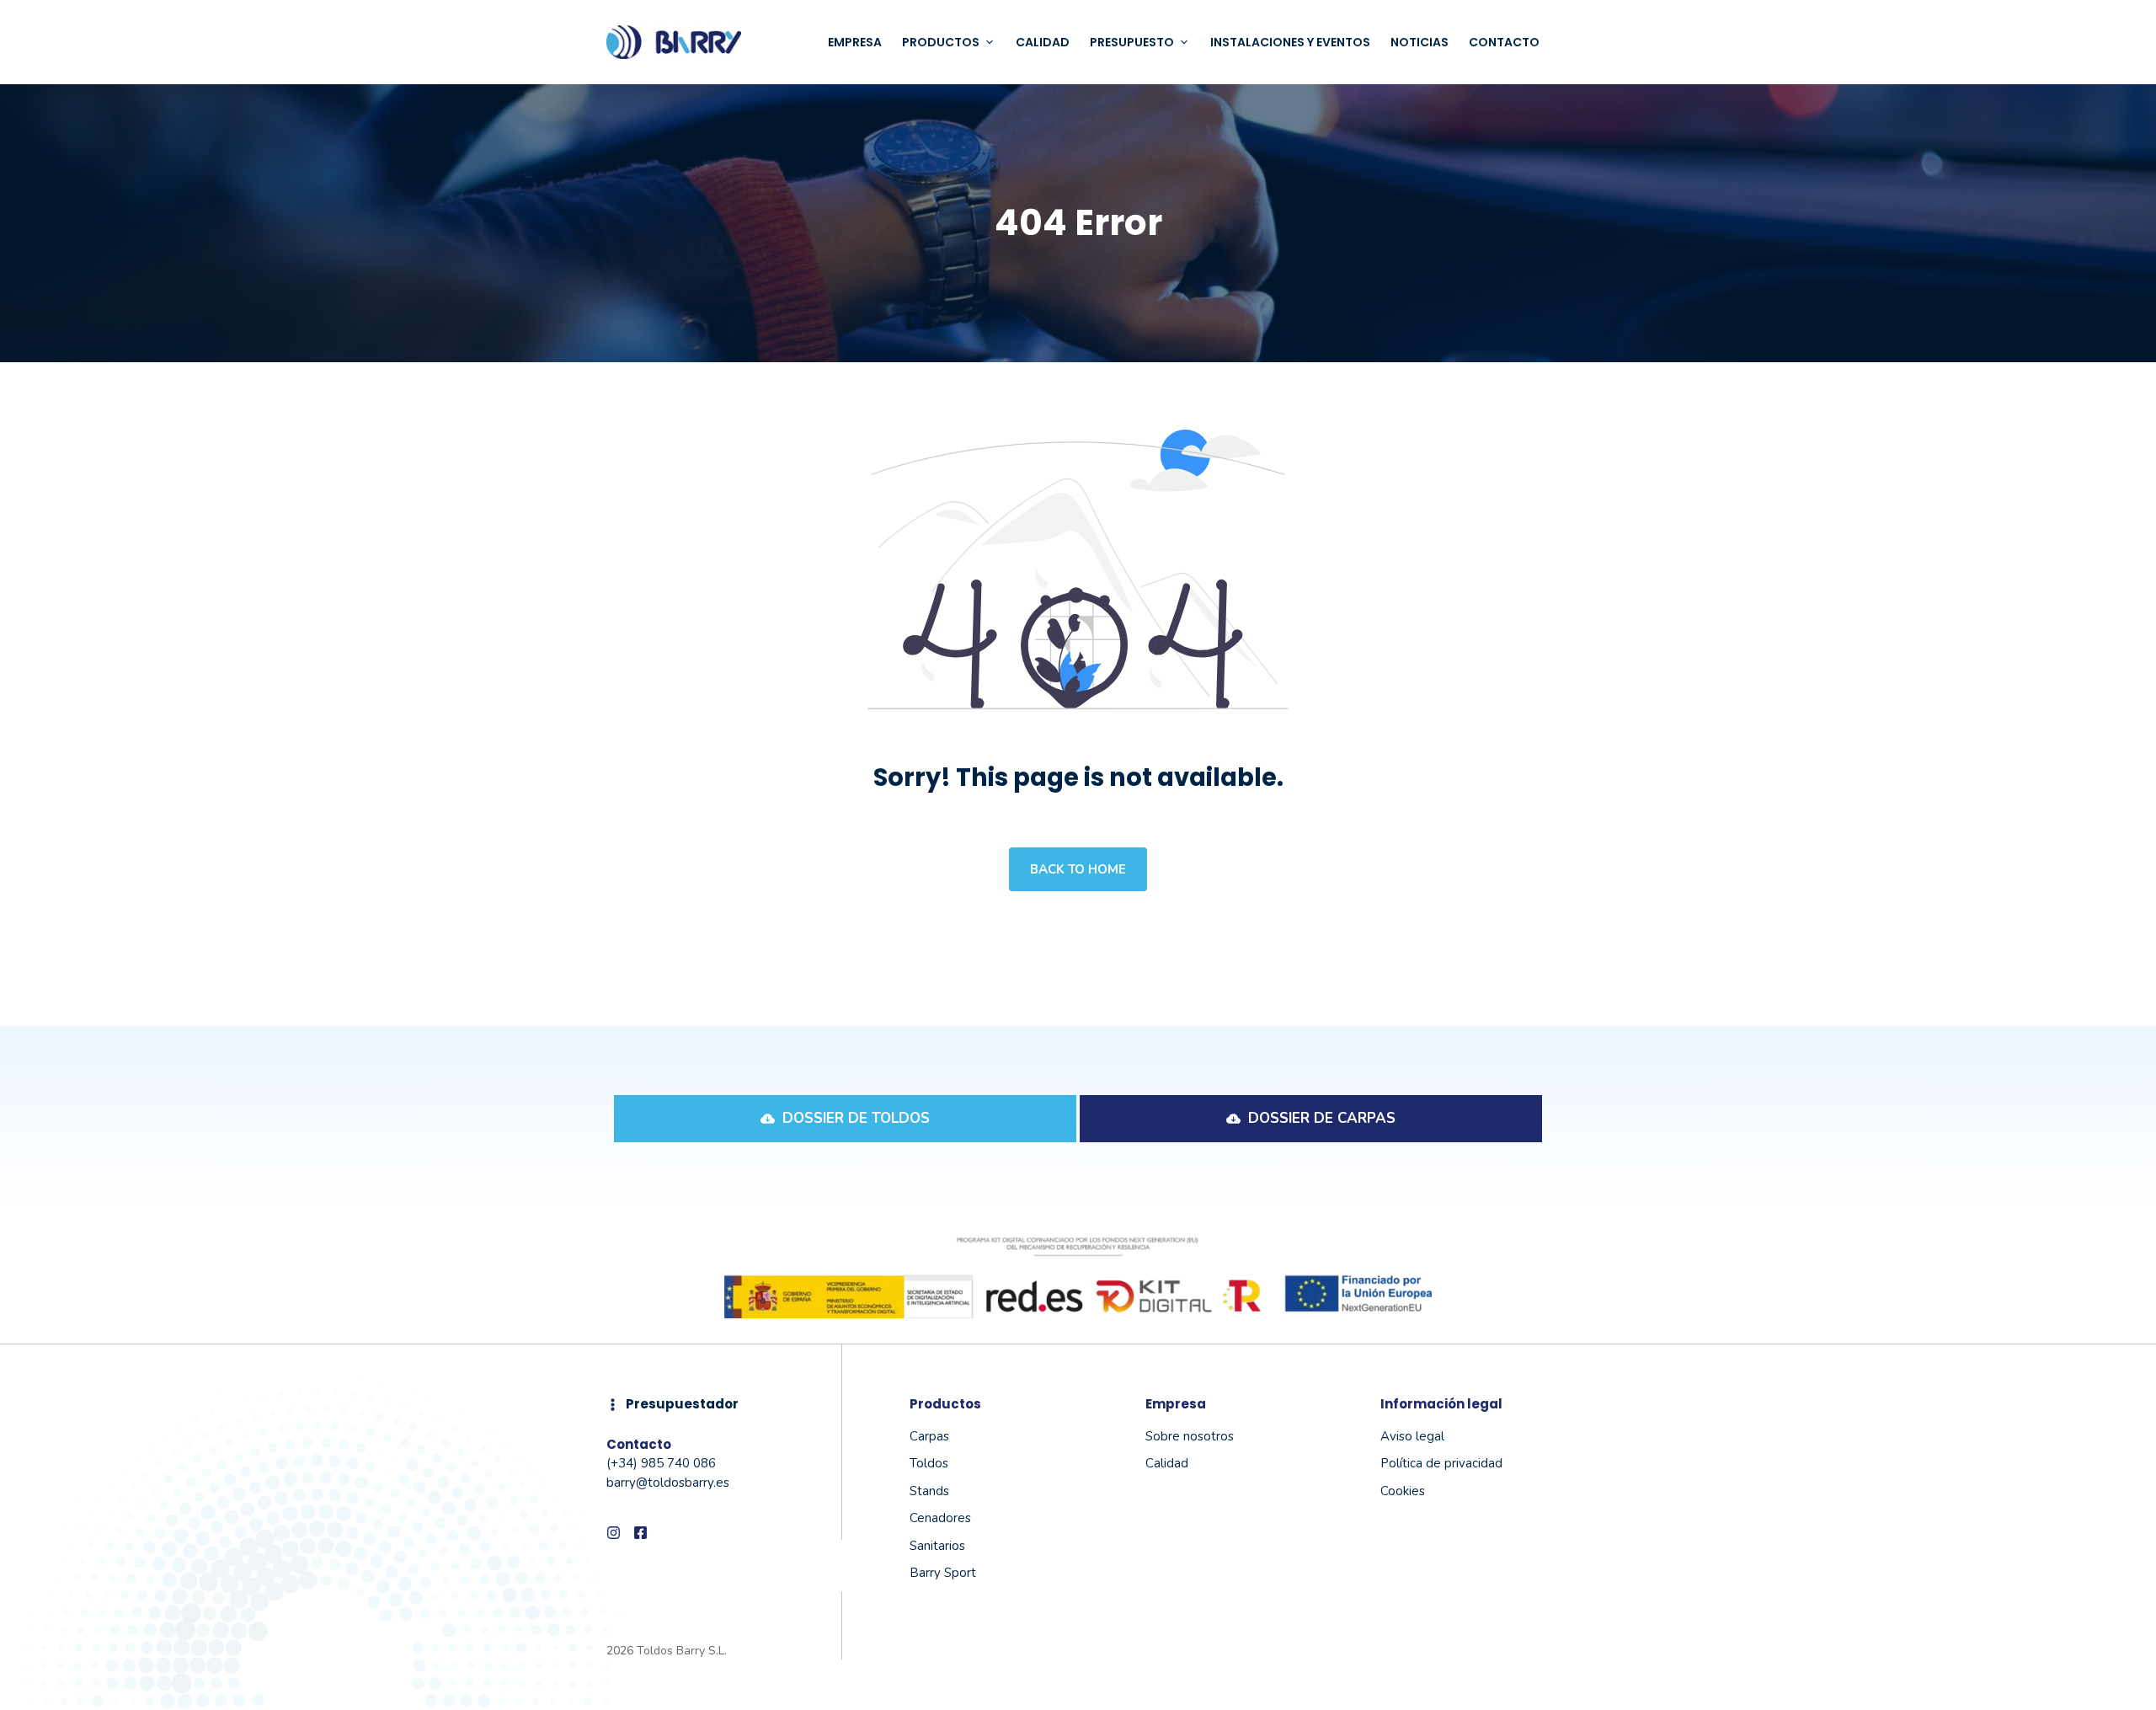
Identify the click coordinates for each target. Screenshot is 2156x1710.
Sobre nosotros (1190, 1436)
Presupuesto (1132, 42)
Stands (929, 1491)
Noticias (1420, 42)
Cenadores (940, 1518)
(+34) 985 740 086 (661, 1463)
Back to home (1078, 869)
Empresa (855, 42)
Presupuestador (682, 1404)
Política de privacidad (1441, 1463)
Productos (941, 42)
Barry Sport (943, 1573)
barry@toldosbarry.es (668, 1483)
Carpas (929, 1436)
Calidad (1043, 42)
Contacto (1504, 42)
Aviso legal (1412, 1436)
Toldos (929, 1463)
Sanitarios (937, 1546)
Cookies (1403, 1491)
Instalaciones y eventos (1290, 42)
